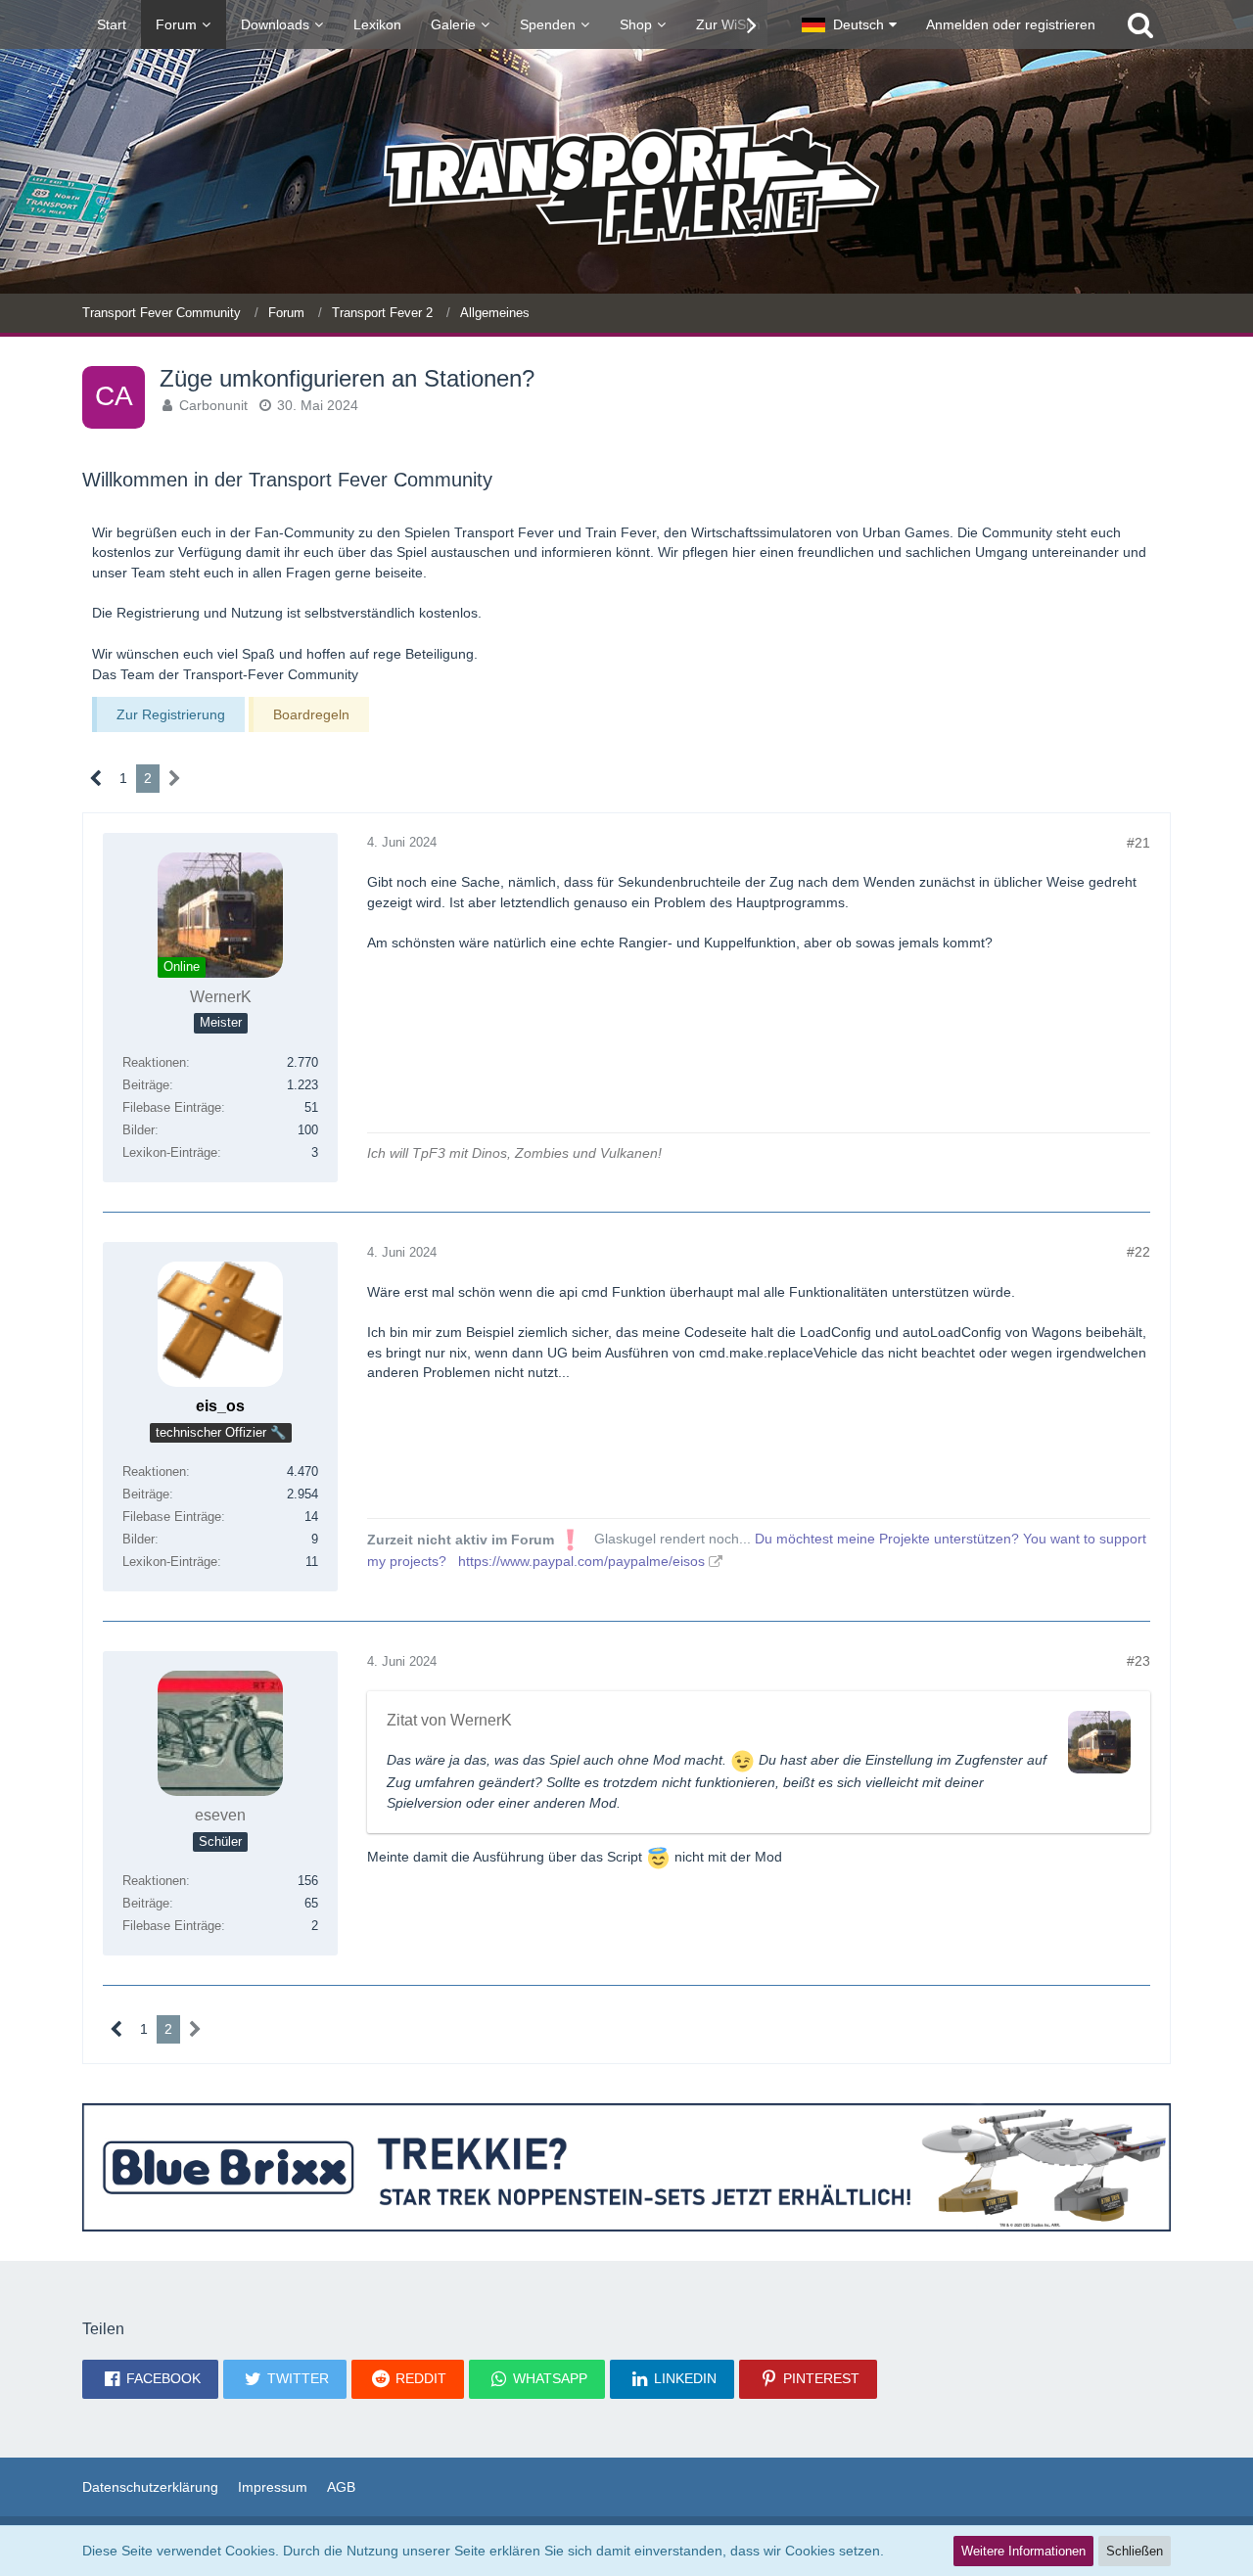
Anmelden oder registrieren (1011, 24)
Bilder (139, 1130)
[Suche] (1140, 24)
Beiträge (146, 1085)
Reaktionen (154, 1062)
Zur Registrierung (171, 714)
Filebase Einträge (172, 1107)
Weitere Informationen (1023, 2551)
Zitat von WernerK (449, 1720)
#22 (1138, 1252)
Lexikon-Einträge (170, 1152)
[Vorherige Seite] (96, 779)
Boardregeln (311, 714)
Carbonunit (213, 405)
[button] (849, 24)
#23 (1138, 1661)
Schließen (1135, 2551)
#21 (1138, 843)
